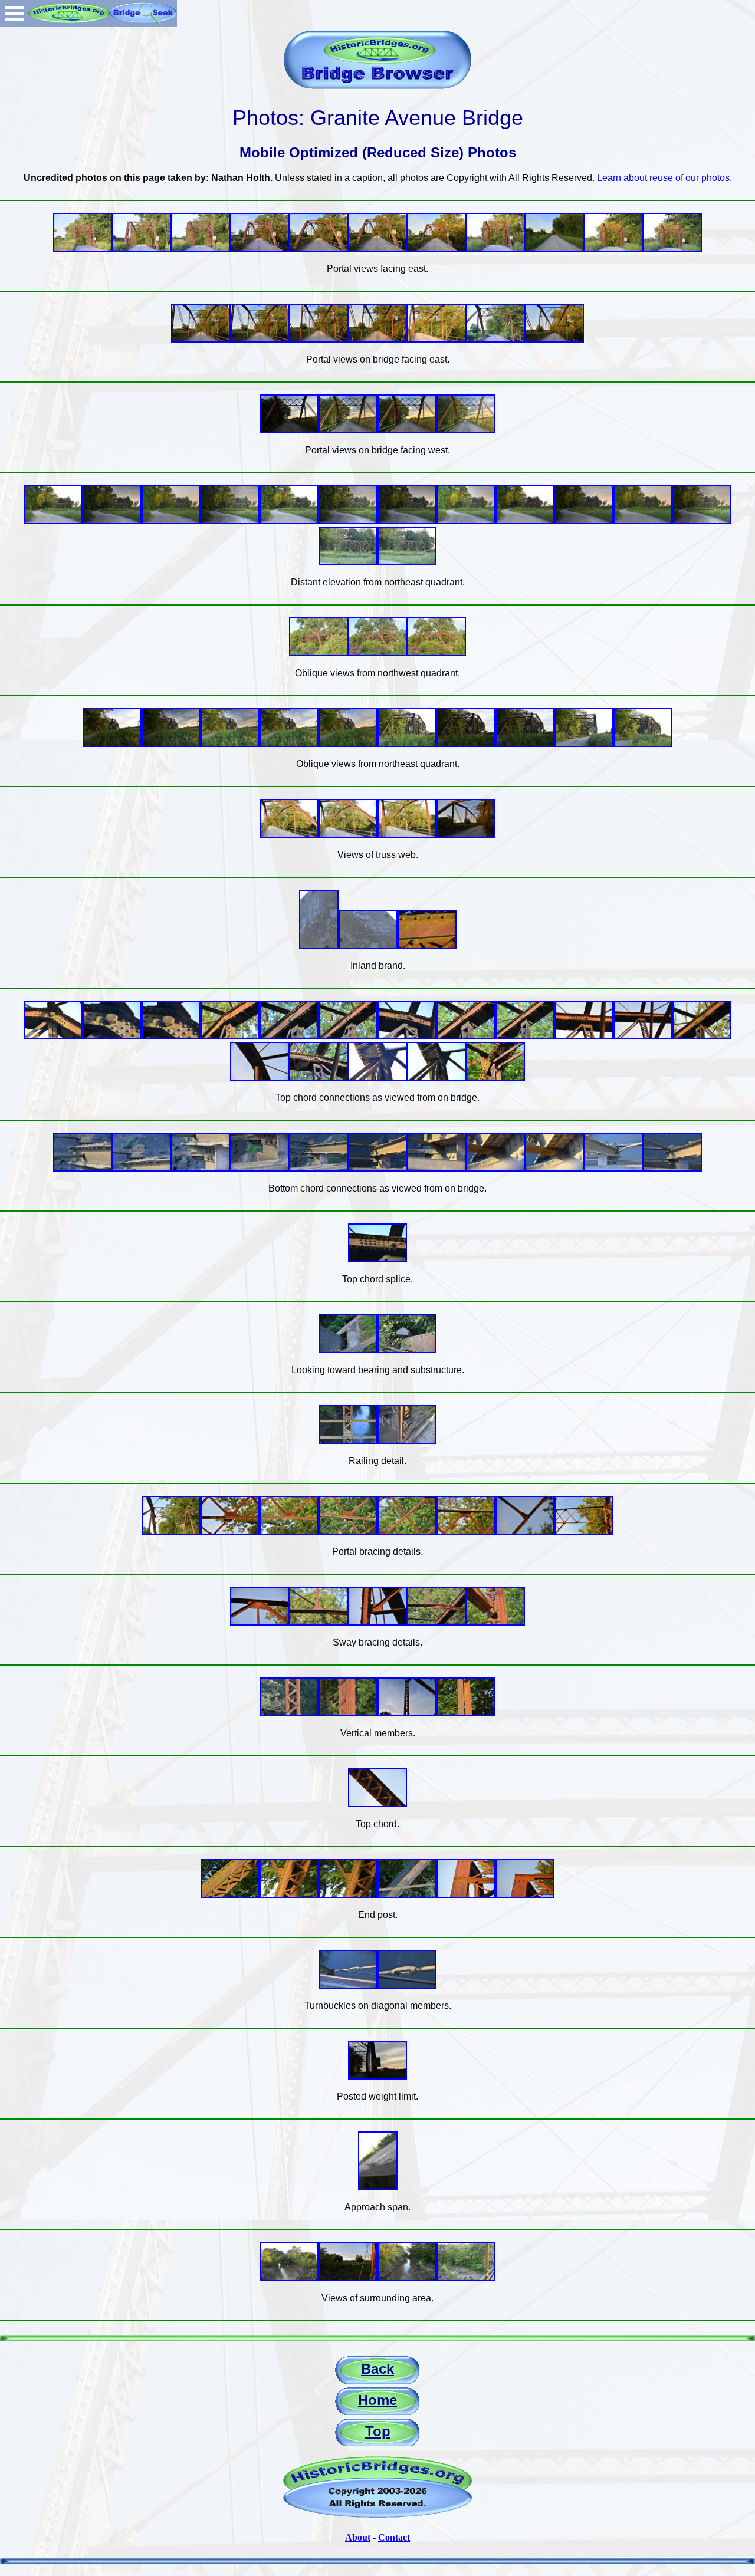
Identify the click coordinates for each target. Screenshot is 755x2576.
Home (377, 2400)
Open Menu (14, 13)
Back (377, 2369)
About (358, 2537)
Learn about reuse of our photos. (664, 178)
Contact (394, 2537)
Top (378, 2431)
